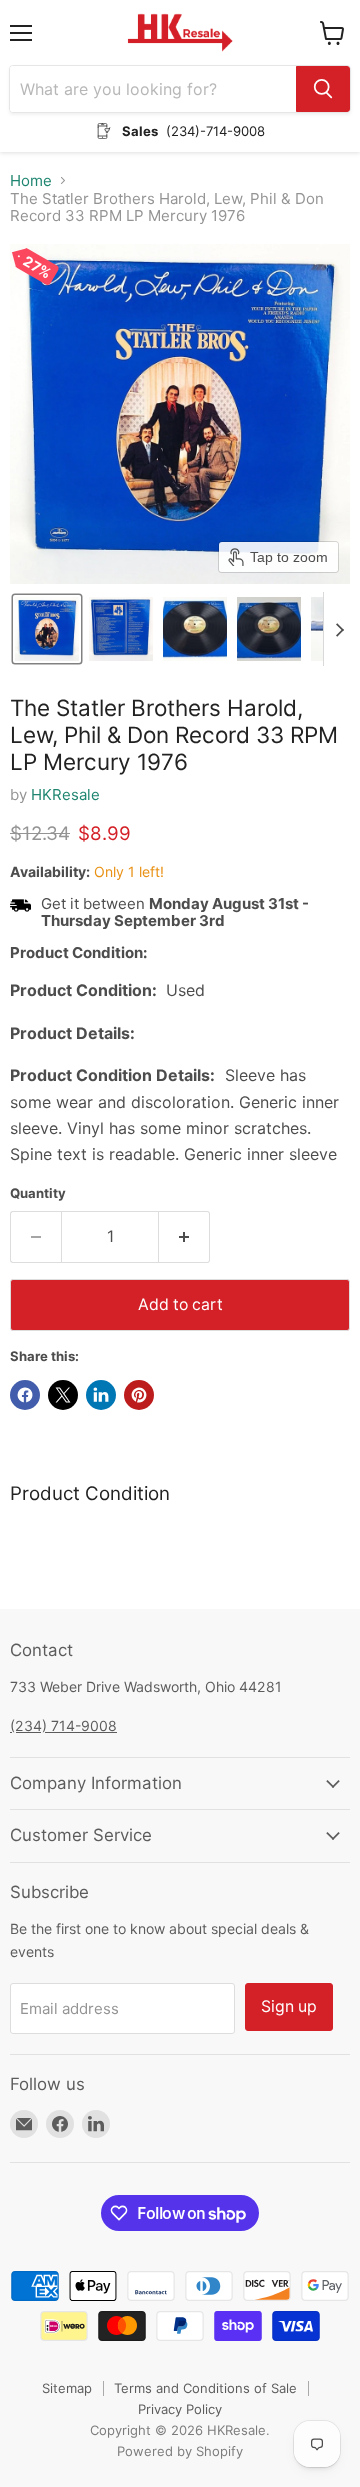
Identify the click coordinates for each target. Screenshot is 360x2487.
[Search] (323, 89)
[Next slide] (339, 629)
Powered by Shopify (180, 2451)
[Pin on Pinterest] (139, 1395)
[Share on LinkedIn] (101, 1395)
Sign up (289, 2006)
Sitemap (67, 2388)
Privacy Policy (180, 2409)
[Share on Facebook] (25, 1395)
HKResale (65, 794)
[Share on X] (63, 1395)
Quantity (38, 1193)
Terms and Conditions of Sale (205, 2388)
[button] (47, 629)
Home (31, 180)
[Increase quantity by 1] (184, 1237)
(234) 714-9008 (63, 1725)
